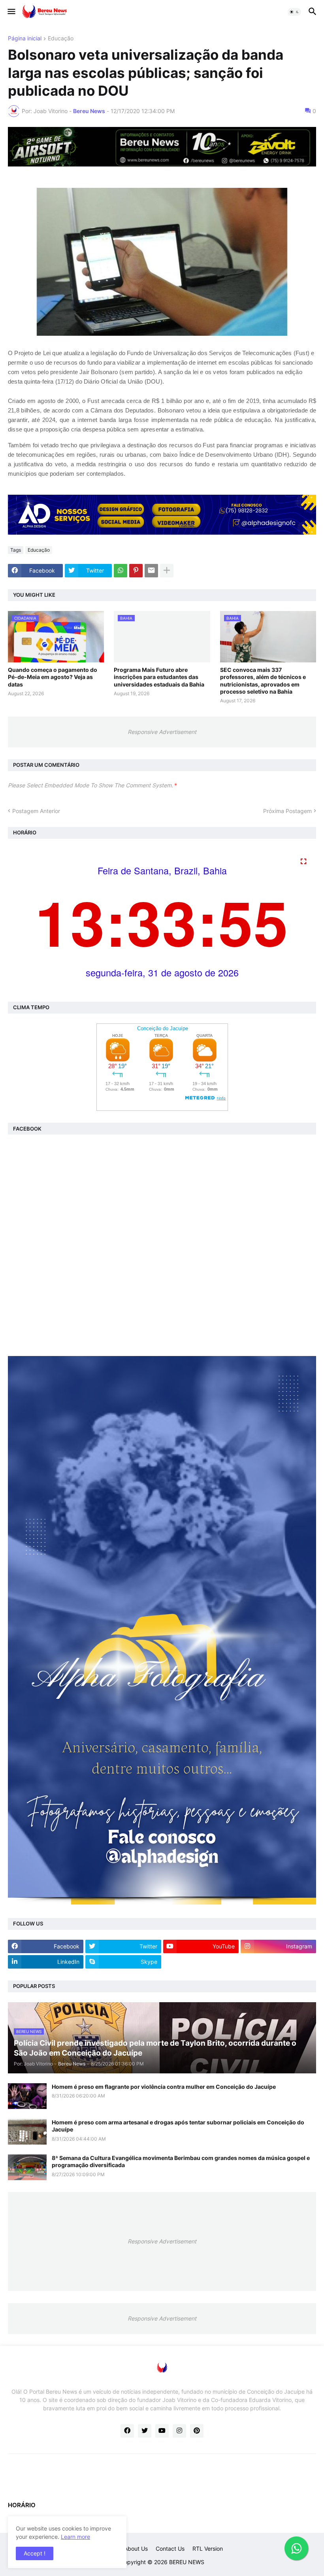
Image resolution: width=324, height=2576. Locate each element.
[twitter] (145, 2431)
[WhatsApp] (121, 571)
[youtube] (162, 2431)
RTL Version (208, 2549)
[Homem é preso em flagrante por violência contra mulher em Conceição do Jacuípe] (27, 2096)
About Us (136, 2549)
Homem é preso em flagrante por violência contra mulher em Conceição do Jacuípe (164, 2087)
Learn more (75, 2537)
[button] (11, 12)
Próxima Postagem (287, 811)
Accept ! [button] (35, 2553)
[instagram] (179, 2431)
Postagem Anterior (36, 811)
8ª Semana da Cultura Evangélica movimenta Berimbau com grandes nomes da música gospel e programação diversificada (181, 2161)
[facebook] (127, 2431)
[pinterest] (197, 2431)
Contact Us (170, 2549)
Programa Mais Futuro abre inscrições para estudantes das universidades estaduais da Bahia (159, 677)
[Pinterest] (136, 571)
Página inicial (25, 39)
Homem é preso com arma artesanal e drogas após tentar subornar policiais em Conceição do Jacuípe (178, 2126)
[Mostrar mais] (167, 571)
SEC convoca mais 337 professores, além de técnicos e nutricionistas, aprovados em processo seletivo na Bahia (263, 681)
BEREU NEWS (187, 2562)
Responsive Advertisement (162, 732)
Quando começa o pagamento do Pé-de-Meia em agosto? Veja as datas (53, 677)
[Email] (151, 571)
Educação (61, 39)
